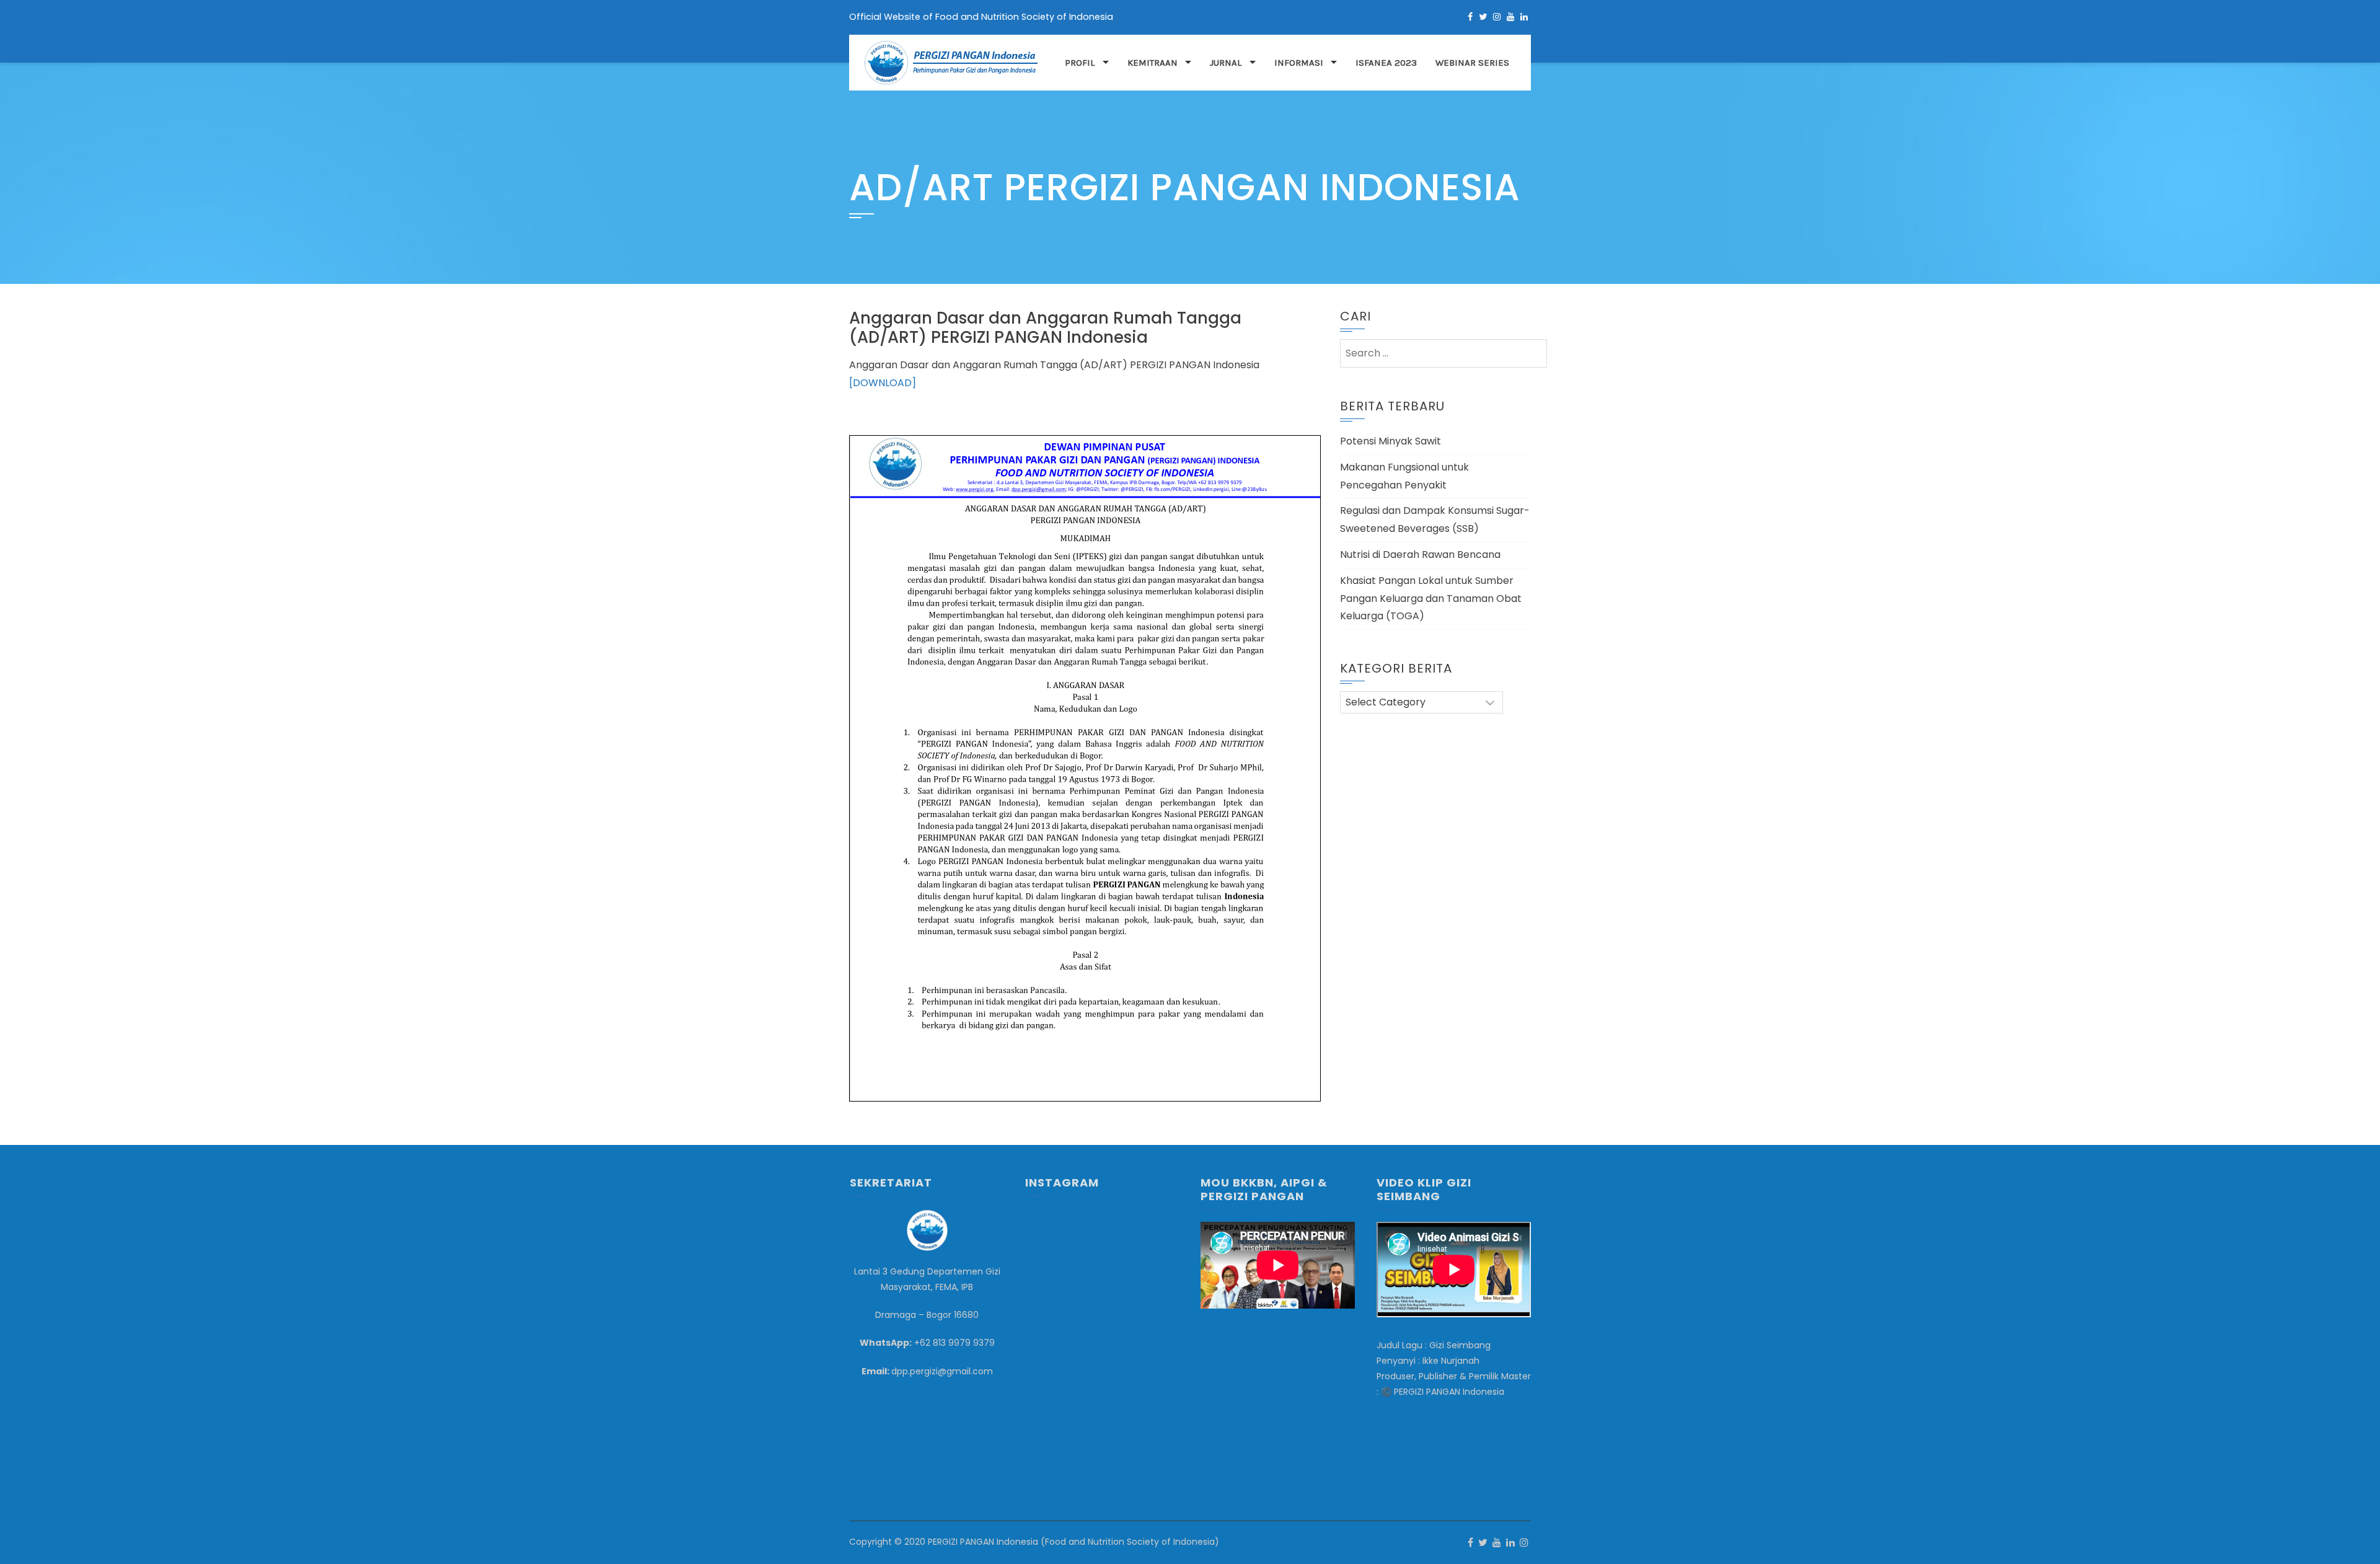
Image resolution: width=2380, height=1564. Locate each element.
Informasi (1299, 63)
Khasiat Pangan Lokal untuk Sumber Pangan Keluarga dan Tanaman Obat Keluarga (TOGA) (1431, 599)
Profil (1080, 63)
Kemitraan (1153, 63)
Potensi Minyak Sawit (1391, 441)
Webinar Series (1472, 63)
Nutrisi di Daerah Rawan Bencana (1420, 554)
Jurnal (1226, 63)
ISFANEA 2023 (1386, 63)
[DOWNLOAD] (883, 383)
